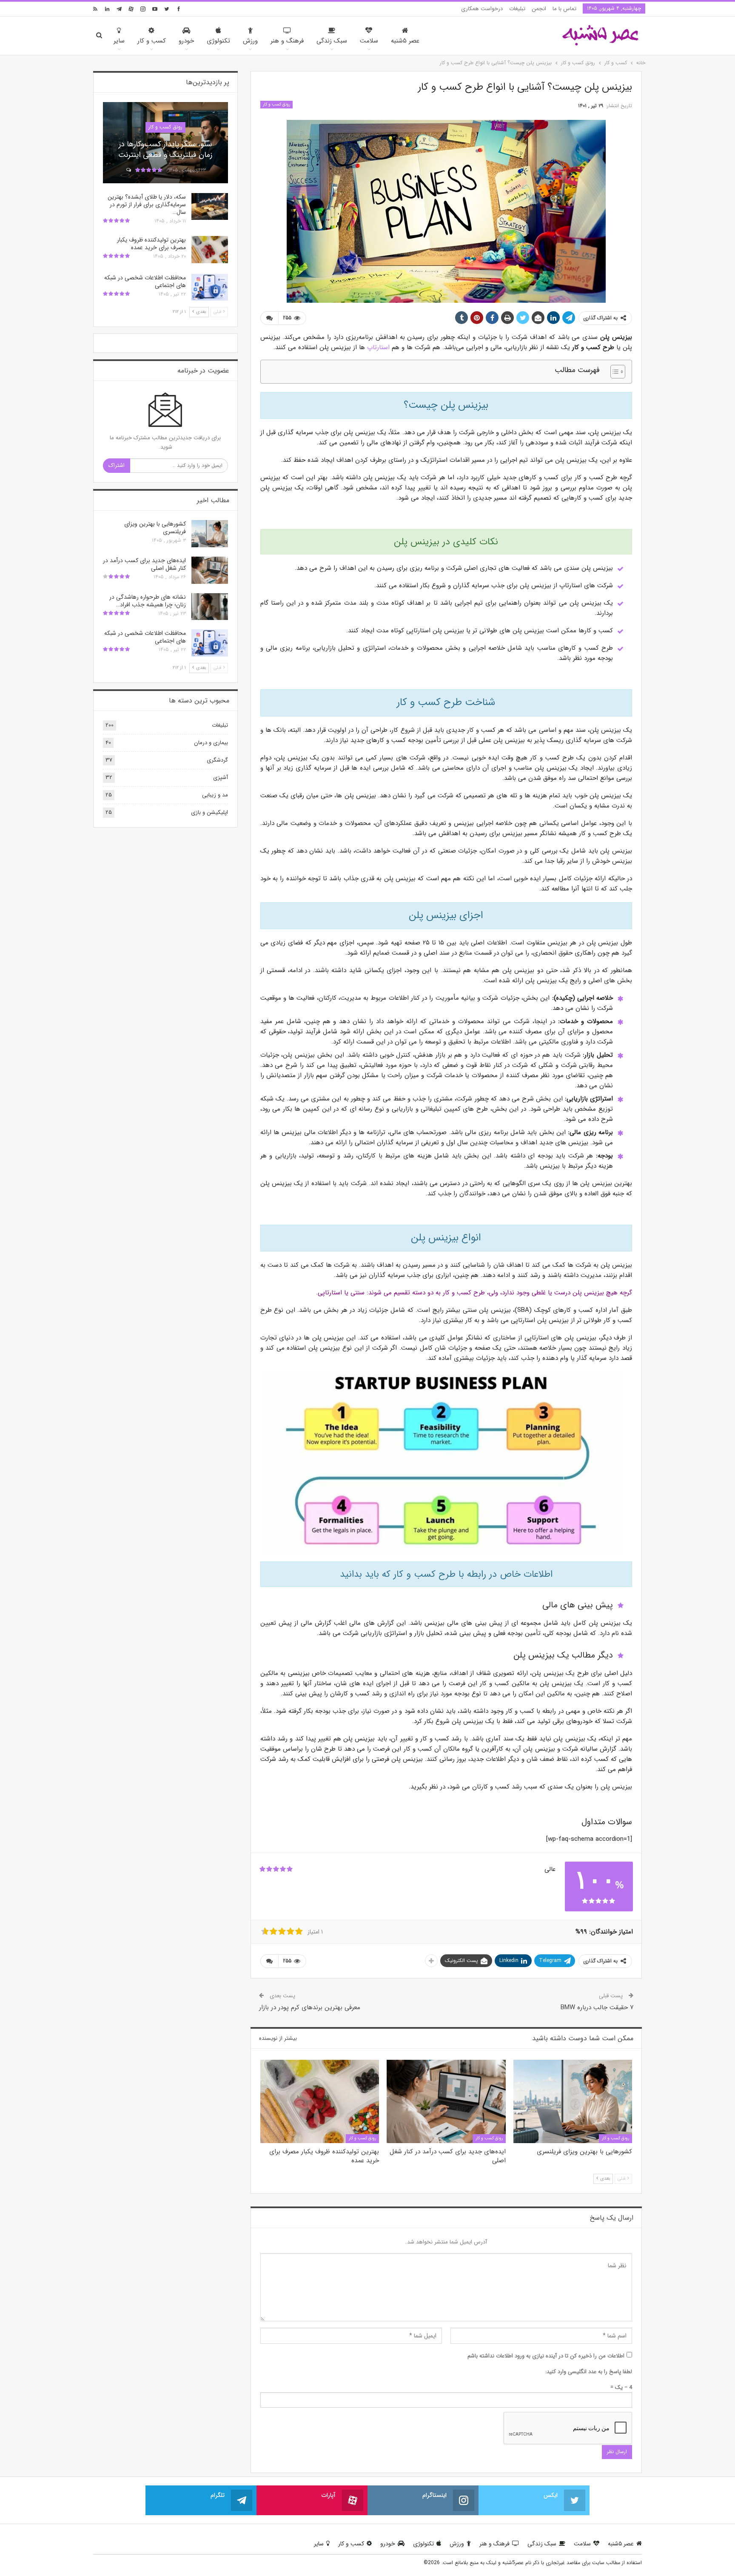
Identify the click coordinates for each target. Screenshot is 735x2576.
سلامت (369, 41)
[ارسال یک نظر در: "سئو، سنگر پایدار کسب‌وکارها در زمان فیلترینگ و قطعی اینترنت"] (128, 171)
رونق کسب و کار (276, 104)
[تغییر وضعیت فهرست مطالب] (614, 372)
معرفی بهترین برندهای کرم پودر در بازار (310, 2007)
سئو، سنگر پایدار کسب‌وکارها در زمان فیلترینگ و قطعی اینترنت (165, 149)
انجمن (539, 9)
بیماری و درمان (211, 743)
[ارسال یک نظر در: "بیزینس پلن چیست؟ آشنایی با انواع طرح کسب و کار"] (269, 318)
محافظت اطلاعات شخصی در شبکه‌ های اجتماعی (145, 281)
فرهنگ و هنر (287, 41)
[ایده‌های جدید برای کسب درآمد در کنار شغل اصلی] (446, 2101)
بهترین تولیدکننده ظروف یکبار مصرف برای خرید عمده (151, 244)
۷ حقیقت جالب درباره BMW (597, 2007)
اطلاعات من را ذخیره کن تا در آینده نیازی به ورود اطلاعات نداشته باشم (546, 2356)
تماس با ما (564, 9)
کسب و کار (152, 41)
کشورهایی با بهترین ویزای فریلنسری (155, 528)
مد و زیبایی (215, 795)
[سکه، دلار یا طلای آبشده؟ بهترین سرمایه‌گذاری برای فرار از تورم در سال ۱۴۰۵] (210, 207)
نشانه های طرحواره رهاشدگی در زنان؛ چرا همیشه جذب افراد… (148, 601)
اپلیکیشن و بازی (209, 812)
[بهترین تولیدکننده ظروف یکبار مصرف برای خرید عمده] (320, 2101)
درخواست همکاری (482, 9)
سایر (119, 41)
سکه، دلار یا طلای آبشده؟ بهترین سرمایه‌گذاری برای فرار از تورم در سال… (147, 205)
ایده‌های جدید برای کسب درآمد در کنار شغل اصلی (144, 564)
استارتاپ (378, 347)
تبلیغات (517, 9)
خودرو (186, 41)
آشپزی (221, 778)
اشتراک (117, 465)
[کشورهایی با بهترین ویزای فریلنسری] (573, 2101)
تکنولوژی (218, 41)
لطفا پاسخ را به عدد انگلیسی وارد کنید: (589, 2372)
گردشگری (217, 760)
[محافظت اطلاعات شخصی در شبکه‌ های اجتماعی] (210, 287)
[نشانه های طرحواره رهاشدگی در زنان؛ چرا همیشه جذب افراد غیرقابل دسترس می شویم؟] (210, 607)
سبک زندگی (332, 41)
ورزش (250, 41)
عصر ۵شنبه (405, 41)
